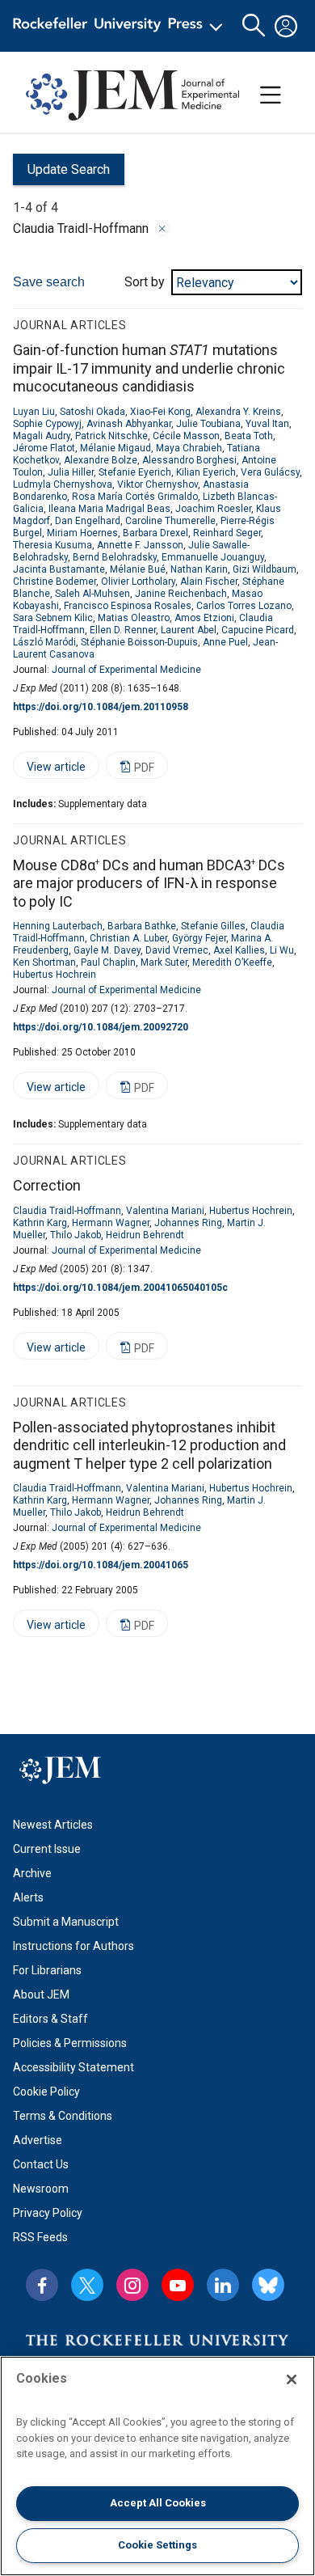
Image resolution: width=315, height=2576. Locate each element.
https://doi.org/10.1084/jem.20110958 (101, 707)
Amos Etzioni (204, 618)
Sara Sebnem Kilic (53, 618)
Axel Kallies (239, 950)
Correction (47, 1185)
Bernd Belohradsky (115, 557)
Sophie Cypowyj (47, 424)
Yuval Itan (267, 424)
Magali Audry (42, 436)
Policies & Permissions (70, 2043)
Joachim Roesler (213, 509)
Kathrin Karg (40, 1223)
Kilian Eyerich (206, 472)
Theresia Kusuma (52, 545)
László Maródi (44, 642)
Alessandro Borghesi (189, 460)
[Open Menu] (121, 26)
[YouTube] (178, 2285)
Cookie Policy (46, 2092)
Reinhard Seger (227, 533)
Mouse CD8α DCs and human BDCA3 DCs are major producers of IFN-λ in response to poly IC (149, 883)
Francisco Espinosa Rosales (128, 606)
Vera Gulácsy (270, 472)
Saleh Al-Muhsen (92, 594)
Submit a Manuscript (66, 1922)
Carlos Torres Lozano (244, 606)
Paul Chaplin (108, 962)
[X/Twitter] (87, 2285)
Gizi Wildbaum (265, 569)
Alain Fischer (209, 582)
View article (49, 770)
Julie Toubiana (208, 424)
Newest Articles (53, 1825)
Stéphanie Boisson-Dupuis (139, 642)
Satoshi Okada (92, 412)
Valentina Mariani (165, 1211)
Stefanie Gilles (213, 926)
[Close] (162, 229)
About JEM (41, 1994)
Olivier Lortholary (138, 582)
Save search (49, 282)
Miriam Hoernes (82, 533)
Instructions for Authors (73, 1946)
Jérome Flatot (44, 448)
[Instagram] (132, 2285)
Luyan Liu (34, 412)
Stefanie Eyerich (135, 472)
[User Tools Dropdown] (286, 26)
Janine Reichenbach (181, 594)
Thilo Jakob (76, 1235)
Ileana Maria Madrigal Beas (109, 509)
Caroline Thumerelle (170, 521)
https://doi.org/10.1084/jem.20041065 (101, 1565)
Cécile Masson (186, 436)
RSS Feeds (40, 2237)
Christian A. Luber (128, 938)
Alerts (28, 1897)
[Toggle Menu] (271, 95)
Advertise (38, 2140)
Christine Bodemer (55, 582)
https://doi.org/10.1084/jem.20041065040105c (120, 1288)
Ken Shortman (44, 962)
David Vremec (177, 950)
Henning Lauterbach (58, 926)
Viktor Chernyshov (157, 484)
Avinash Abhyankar (129, 424)
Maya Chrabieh (189, 448)
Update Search (61, 173)
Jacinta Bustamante (59, 569)
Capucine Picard (258, 630)
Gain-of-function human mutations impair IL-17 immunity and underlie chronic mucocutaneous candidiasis (149, 368)
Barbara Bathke (142, 926)
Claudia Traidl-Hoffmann (67, 1211)
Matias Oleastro (134, 618)
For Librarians (47, 1970)
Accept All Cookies (158, 2503)
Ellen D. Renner (123, 630)
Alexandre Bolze (101, 460)
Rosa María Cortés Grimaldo (135, 497)
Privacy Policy (48, 2213)
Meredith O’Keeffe (232, 962)
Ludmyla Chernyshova (63, 484)
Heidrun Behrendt (145, 1235)
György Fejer (199, 938)
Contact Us (41, 2164)
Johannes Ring (188, 1223)
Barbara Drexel (155, 533)
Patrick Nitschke (111, 436)
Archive (32, 1873)
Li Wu (282, 950)
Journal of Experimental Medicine (126, 670)
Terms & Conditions (63, 2116)
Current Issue (47, 1849)
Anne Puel (225, 642)
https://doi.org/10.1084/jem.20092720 (101, 1027)
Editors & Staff (50, 2019)
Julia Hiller (71, 472)
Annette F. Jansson (140, 545)
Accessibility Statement (73, 2067)
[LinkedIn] (223, 2285)
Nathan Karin (199, 569)
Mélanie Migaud (115, 448)
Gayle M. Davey (107, 950)
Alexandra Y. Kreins (238, 412)
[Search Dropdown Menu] (254, 26)
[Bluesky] (268, 2285)
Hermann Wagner (111, 1223)
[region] (157, 2466)
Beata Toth (249, 436)
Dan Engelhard (88, 521)
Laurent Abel (189, 630)
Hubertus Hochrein (55, 975)
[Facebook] (42, 2285)
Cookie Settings (157, 2545)
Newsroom (41, 2189)
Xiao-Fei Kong (160, 412)
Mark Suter (164, 962)
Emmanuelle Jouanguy (213, 557)
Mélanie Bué (138, 569)
